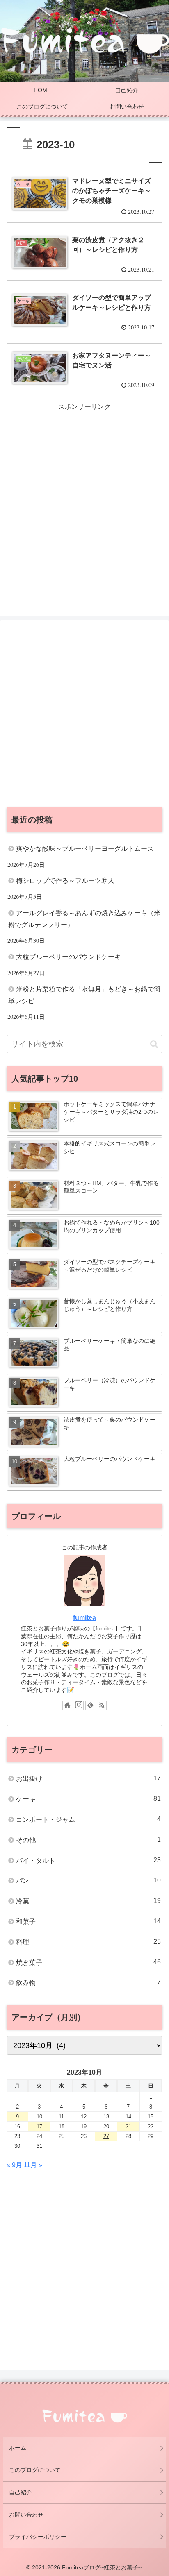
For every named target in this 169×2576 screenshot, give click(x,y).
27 (106, 2136)
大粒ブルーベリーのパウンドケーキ (69, 957)
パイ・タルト (88, 1860)
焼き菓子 (88, 1962)
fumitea (84, 1618)
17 (39, 2126)
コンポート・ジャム (88, 1819)
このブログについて (35, 2470)
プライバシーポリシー (38, 2537)
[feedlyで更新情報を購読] (90, 1705)
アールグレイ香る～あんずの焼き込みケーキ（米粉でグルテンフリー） (84, 919)
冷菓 (88, 1901)
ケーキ (88, 1799)
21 (128, 2126)
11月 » (33, 2165)
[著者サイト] (67, 1705)
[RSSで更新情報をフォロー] (102, 1705)
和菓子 (88, 1921)
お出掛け (88, 1778)
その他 (88, 1840)
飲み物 (88, 1982)
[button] (154, 1044)
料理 (88, 1942)
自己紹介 (21, 2492)
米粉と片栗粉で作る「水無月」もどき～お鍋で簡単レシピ (84, 995)
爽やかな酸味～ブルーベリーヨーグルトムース (85, 849)
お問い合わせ (26, 2515)
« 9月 (14, 2165)
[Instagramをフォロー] (79, 1705)
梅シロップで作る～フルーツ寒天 (65, 881)
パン (88, 1880)
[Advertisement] (84, 497)
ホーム (18, 2448)
